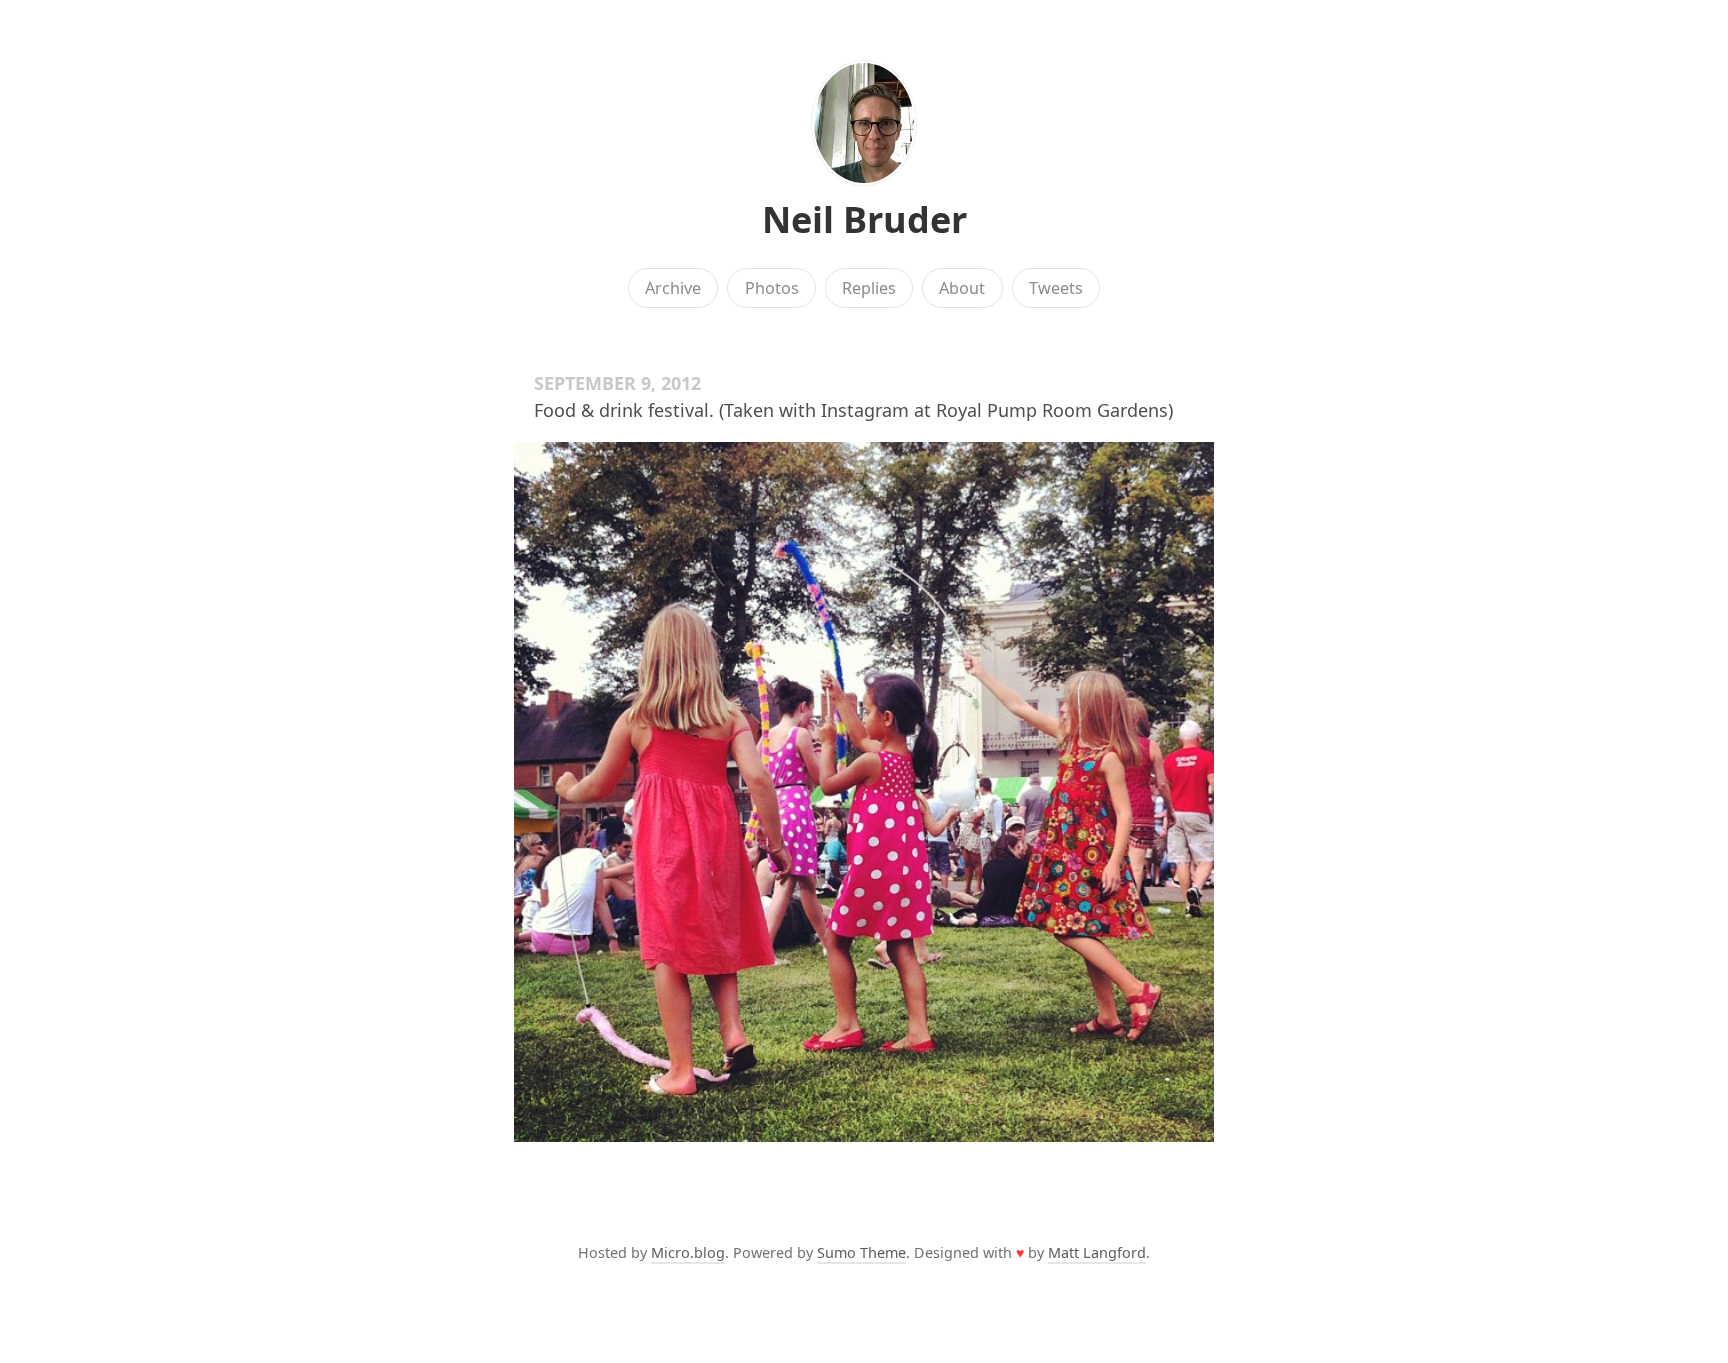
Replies (869, 288)
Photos (772, 288)
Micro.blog (688, 1252)
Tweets (1056, 288)
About (962, 288)
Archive (673, 288)
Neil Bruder (864, 219)
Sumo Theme (861, 1252)
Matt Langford (1097, 1252)
